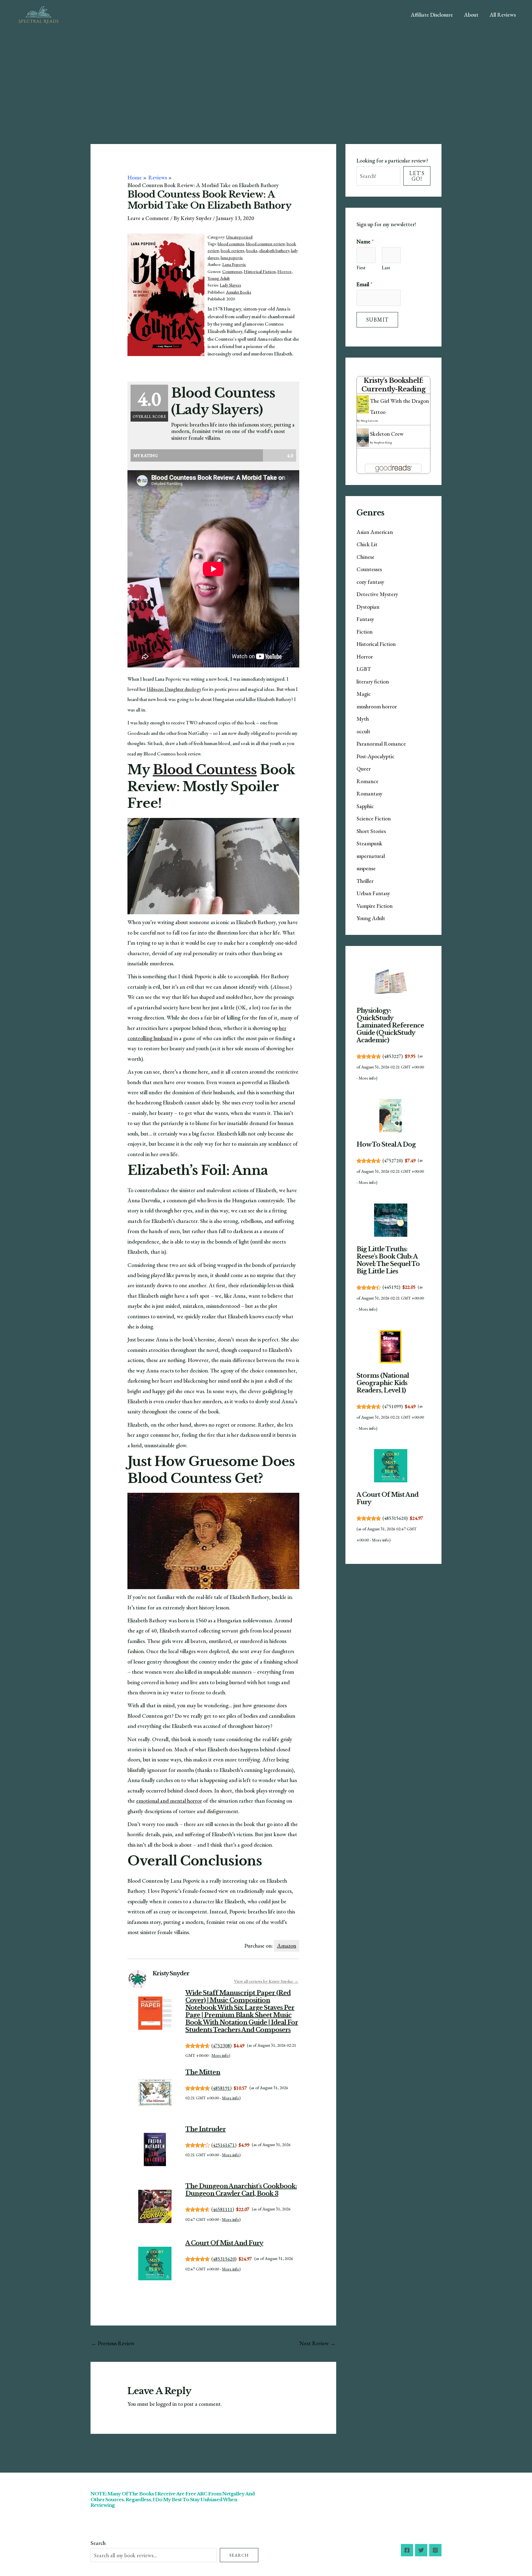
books (252, 250)
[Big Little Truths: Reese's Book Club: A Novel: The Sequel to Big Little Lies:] (391, 1220)
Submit (377, 320)
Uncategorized (239, 237)
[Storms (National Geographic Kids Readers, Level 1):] (391, 1346)
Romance (367, 781)
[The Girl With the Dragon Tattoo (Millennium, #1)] (363, 404)
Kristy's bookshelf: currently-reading (393, 385)
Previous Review (113, 2343)
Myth (363, 719)
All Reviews (503, 15)
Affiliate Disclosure (432, 15)
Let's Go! (417, 176)
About (471, 15)
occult (363, 731)
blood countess (231, 244)
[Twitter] (421, 2550)
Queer (364, 769)
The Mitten (203, 2072)
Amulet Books (239, 292)
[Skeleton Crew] (363, 437)
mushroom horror (377, 706)
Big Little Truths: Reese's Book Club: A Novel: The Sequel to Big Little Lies (388, 1260)
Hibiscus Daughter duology (174, 689)
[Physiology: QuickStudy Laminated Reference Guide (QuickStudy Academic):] (391, 982)
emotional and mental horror (169, 1801)
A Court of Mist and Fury (224, 2243)
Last (386, 268)
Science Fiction (374, 818)
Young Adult (219, 278)
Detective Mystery (377, 594)
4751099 (393, 1406)
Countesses (232, 271)
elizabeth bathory (274, 250)
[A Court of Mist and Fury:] (155, 2264)
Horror (284, 271)
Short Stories (371, 831)
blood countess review (265, 244)
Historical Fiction (260, 271)
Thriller (365, 881)
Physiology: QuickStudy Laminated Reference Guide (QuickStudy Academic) (390, 1025)
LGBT (364, 669)
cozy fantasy (370, 582)
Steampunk (369, 843)
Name (365, 241)
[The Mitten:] (155, 2092)
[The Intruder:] (155, 2149)
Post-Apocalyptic (375, 756)
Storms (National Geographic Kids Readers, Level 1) (383, 1383)
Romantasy (369, 793)
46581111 (223, 2209)
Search (98, 2543)
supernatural (371, 856)
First (361, 268)
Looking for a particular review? (392, 160)
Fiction (365, 632)
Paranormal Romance (381, 744)
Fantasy (365, 619)
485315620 (224, 2259)
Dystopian (368, 607)
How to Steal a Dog (386, 1144)
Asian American (375, 532)
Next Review (318, 2343)
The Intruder (206, 2129)
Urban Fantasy (373, 893)
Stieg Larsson (369, 421)
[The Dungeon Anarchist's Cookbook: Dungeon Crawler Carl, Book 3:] (155, 2207)
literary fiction (373, 681)
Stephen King (383, 442)
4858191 (221, 2088)
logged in (166, 2404)
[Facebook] (407, 2550)
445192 (391, 1287)
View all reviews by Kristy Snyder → (266, 1981)
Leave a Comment (148, 218)
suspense (366, 868)
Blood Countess (205, 770)
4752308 (221, 2046)
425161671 (224, 2145)
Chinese (365, 557)
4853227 (393, 1056)
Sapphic (365, 806)
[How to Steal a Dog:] (391, 1116)
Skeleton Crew (387, 434)
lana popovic (232, 258)
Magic (364, 694)
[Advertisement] (266, 76)
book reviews (233, 250)
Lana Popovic (234, 264)
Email (365, 284)
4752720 (393, 1161)
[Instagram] (435, 2550)
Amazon (287, 1946)
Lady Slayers (230, 285)
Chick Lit (367, 544)
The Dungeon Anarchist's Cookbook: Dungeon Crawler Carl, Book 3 (241, 2190)
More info (220, 2055)
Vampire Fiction (375, 906)
